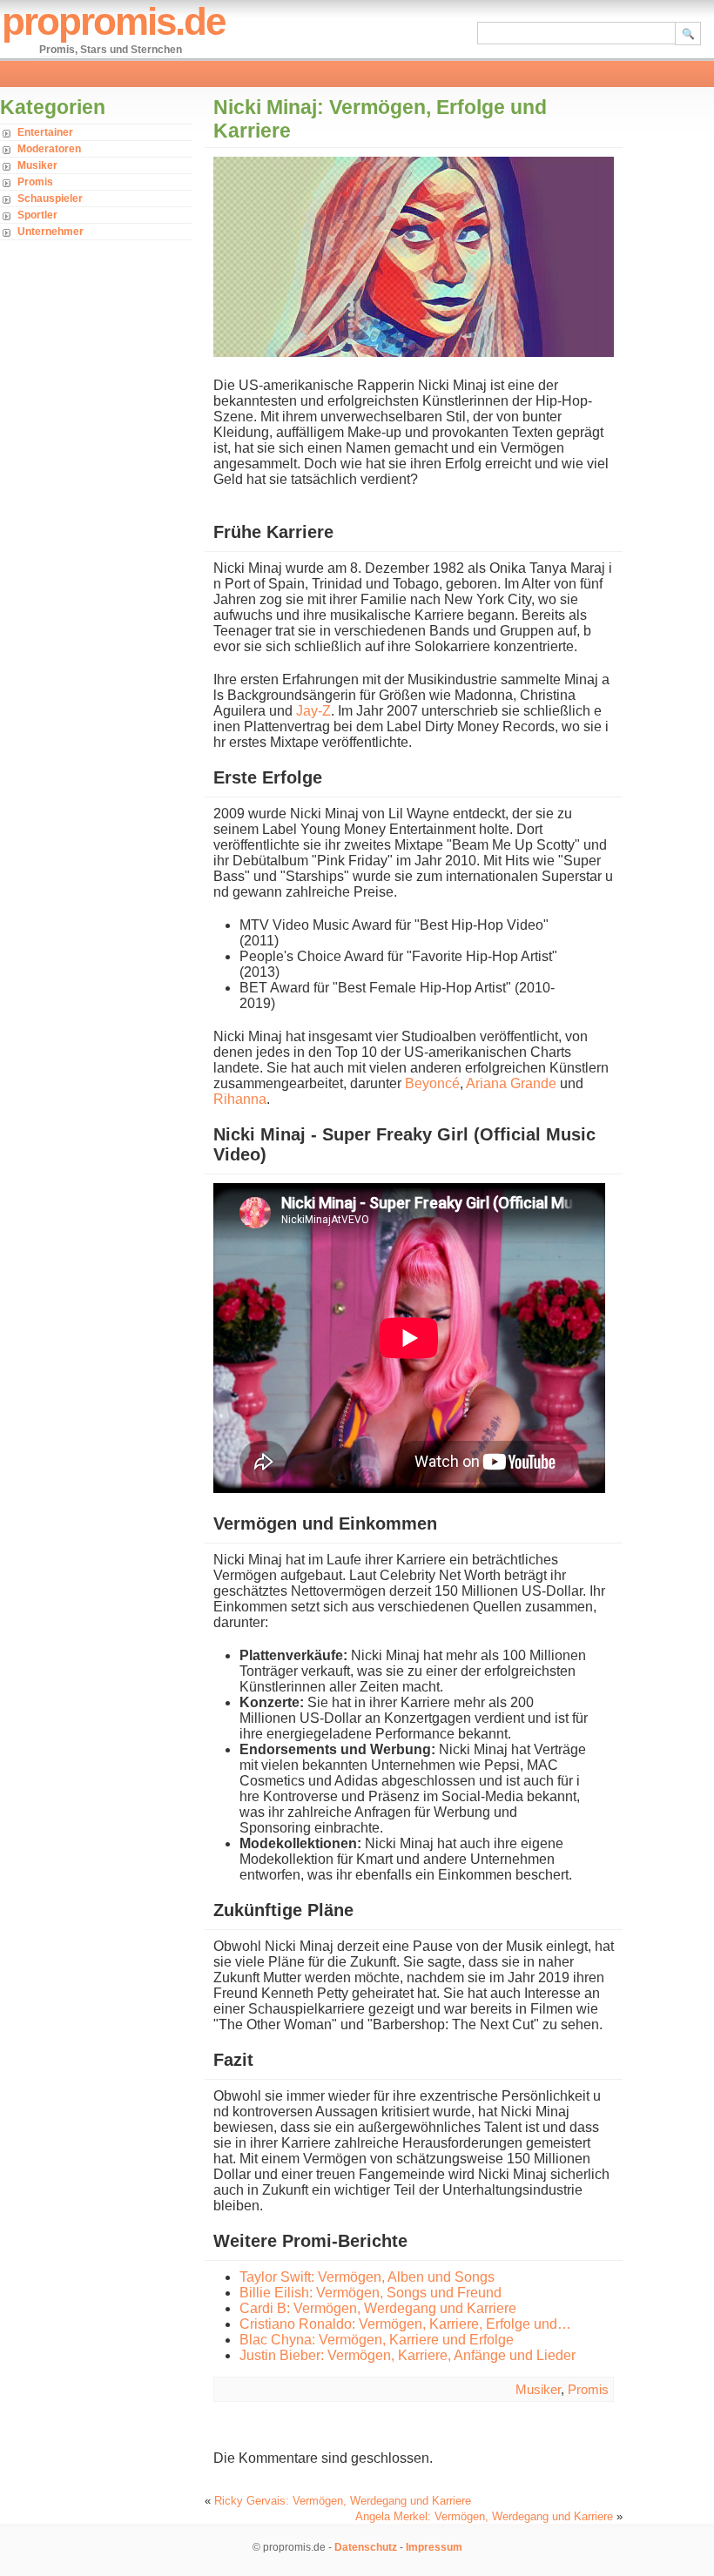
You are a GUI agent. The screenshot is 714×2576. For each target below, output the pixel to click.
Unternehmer (51, 232)
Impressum (434, 2547)
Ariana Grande (511, 1083)
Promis (35, 182)
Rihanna (240, 1099)
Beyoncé (432, 1083)
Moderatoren (49, 149)
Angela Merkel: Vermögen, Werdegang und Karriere (484, 2516)
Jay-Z (313, 711)
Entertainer (45, 132)
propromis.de (113, 21)
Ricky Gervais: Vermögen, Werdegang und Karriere (343, 2501)
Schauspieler (50, 198)
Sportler (37, 215)
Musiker (37, 165)
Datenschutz (366, 2547)
